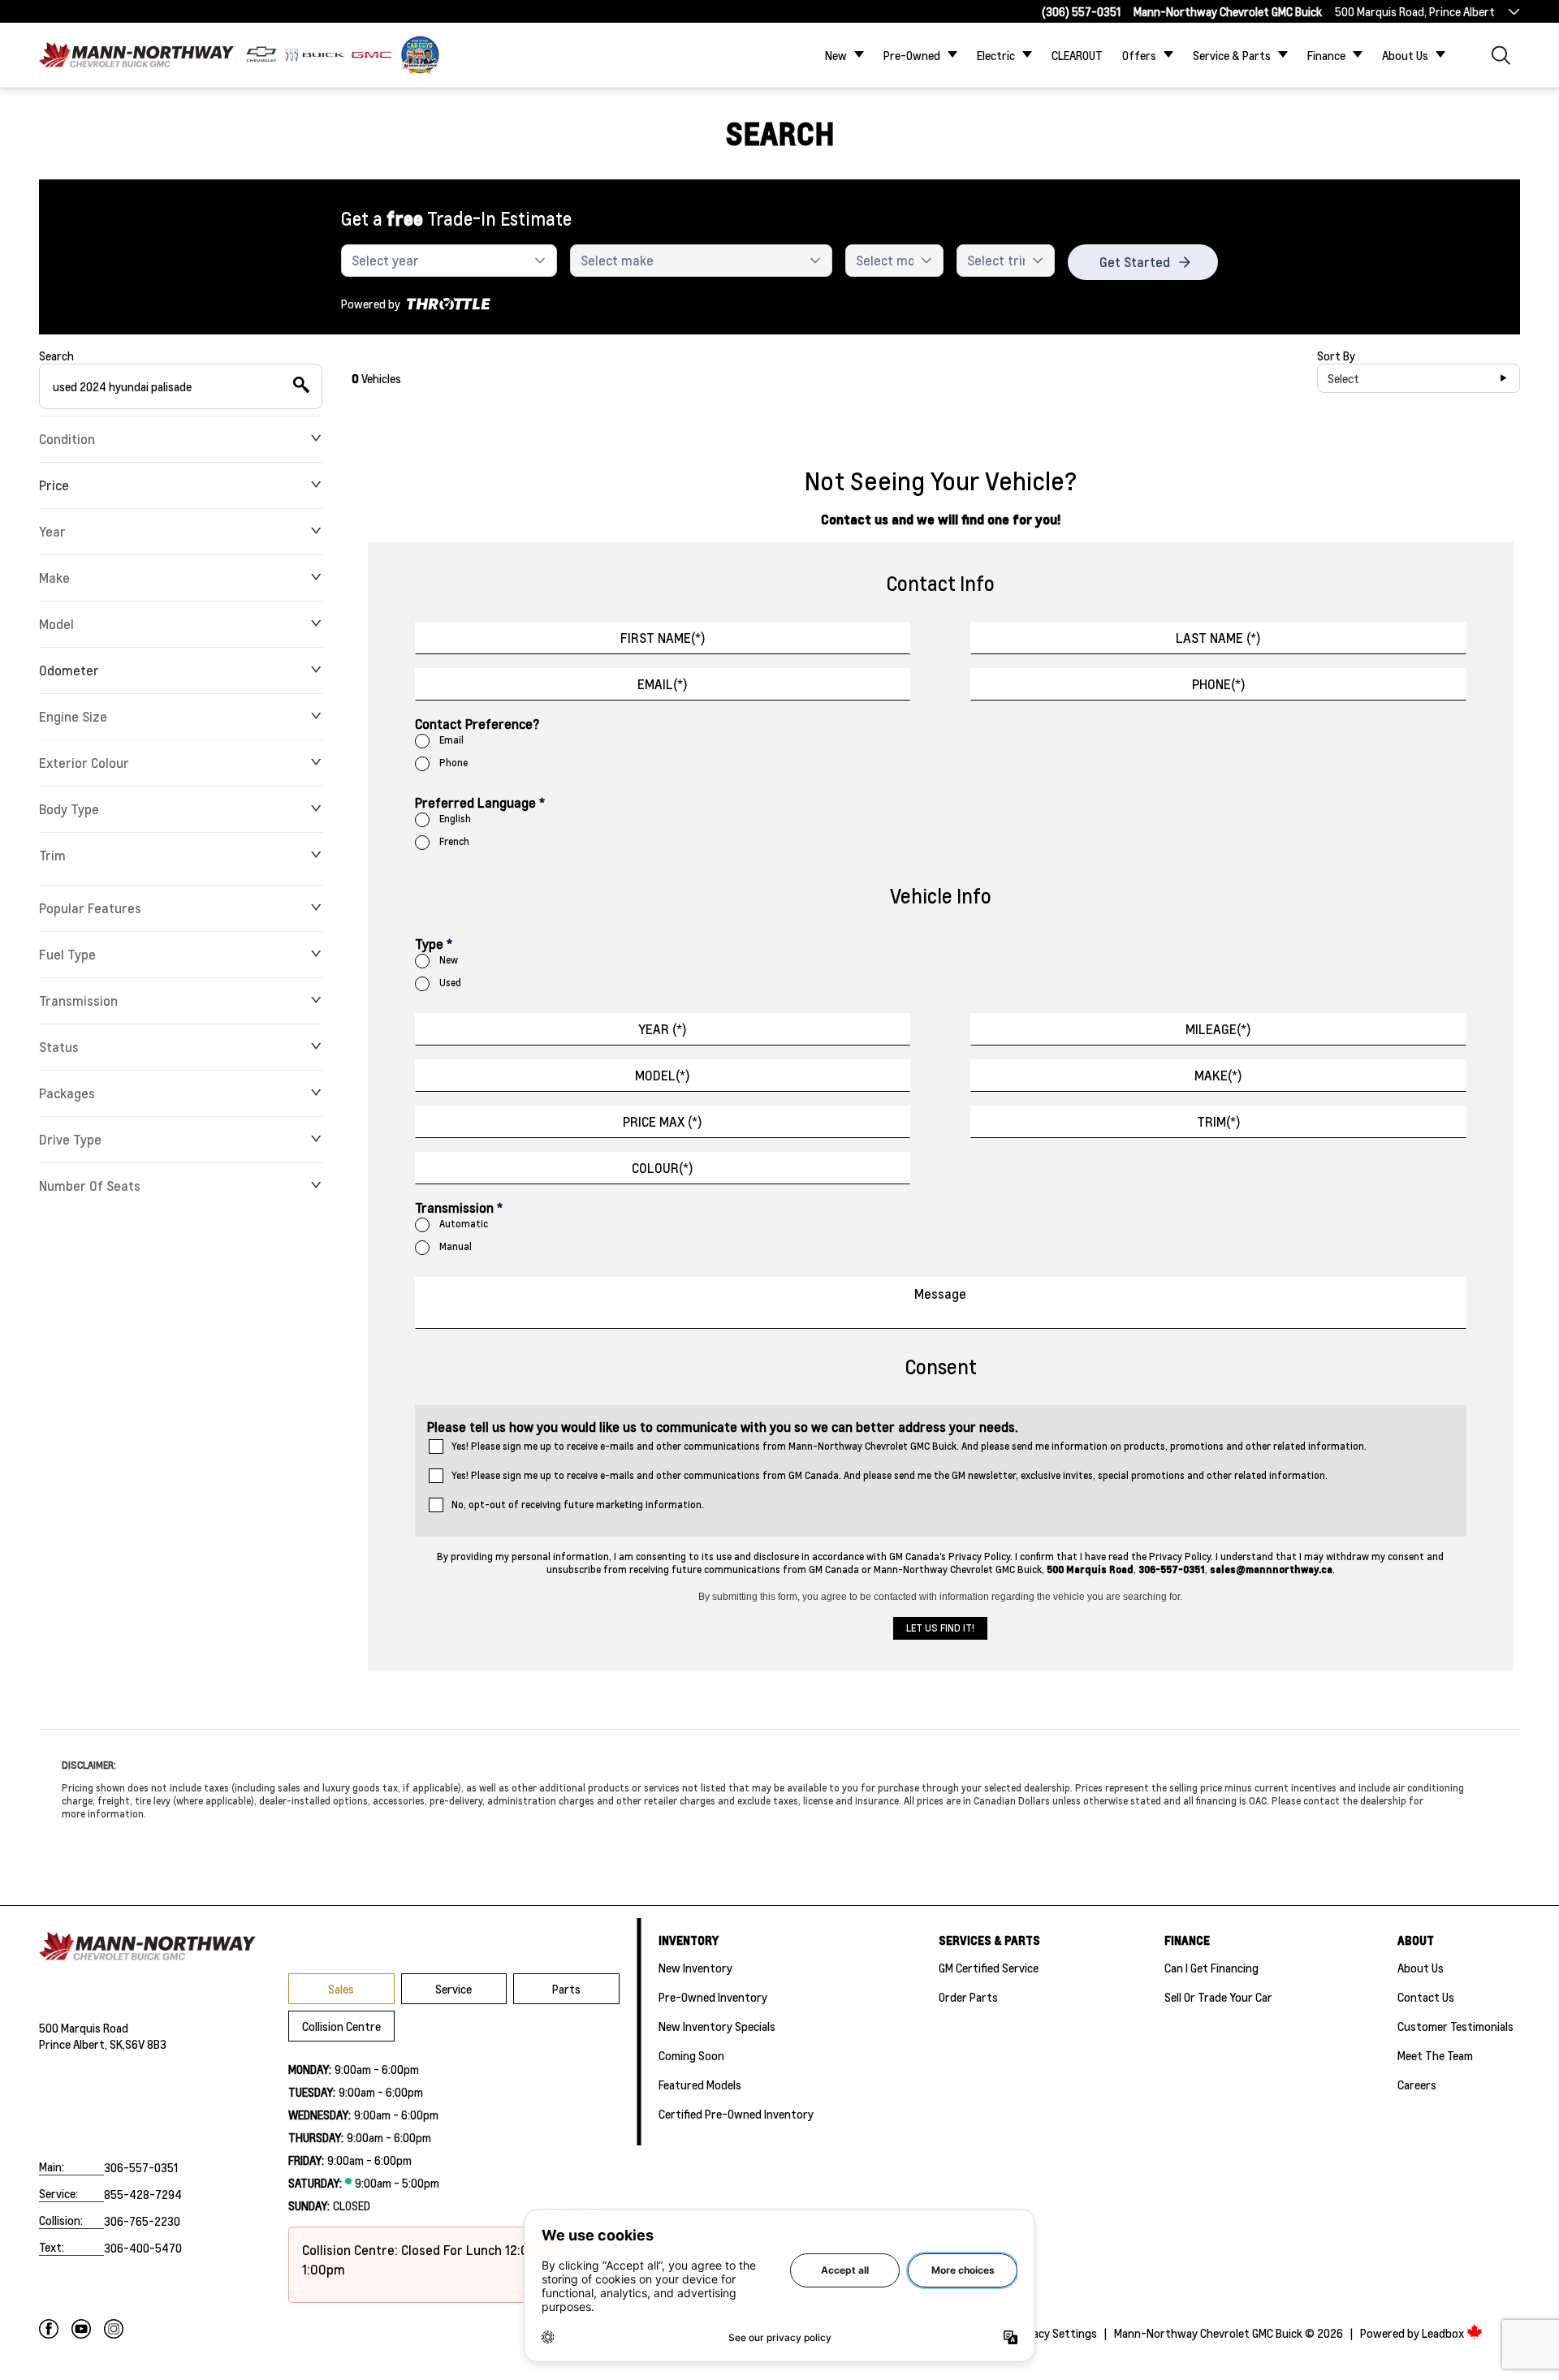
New (836, 55)
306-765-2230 (142, 2221)
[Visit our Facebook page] (49, 2329)
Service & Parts (1232, 55)
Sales (341, 1989)
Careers (1417, 2085)
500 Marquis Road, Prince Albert (1415, 11)
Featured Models (700, 2085)
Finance (1326, 55)
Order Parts (968, 1997)
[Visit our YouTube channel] (81, 2329)
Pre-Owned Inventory (713, 1997)
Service (453, 1989)
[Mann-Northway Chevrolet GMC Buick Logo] (136, 55)
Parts (566, 1989)
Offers (1139, 55)
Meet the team (1435, 2055)
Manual (456, 1246)
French (454, 841)
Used (450, 983)
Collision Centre (341, 2026)
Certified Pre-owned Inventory (736, 2114)
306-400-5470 (143, 2248)
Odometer (69, 670)
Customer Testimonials (1455, 2026)
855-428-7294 (143, 2194)
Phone (453, 763)
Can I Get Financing (1211, 1968)
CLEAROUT (1077, 55)
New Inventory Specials (717, 2026)
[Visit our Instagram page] (114, 2329)
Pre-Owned (912, 55)
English (455, 819)
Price (54, 485)
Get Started (1135, 262)
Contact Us (1426, 1997)
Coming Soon (691, 2055)
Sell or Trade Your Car (1218, 1997)
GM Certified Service (989, 1968)
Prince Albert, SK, (82, 2044)
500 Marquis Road (84, 2028)
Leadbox (1444, 2333)
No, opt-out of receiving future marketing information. (578, 1505)
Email (451, 740)
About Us (1405, 55)
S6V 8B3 (146, 2044)
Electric (996, 55)
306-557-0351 (141, 2167)
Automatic (464, 1224)
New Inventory (695, 1968)
